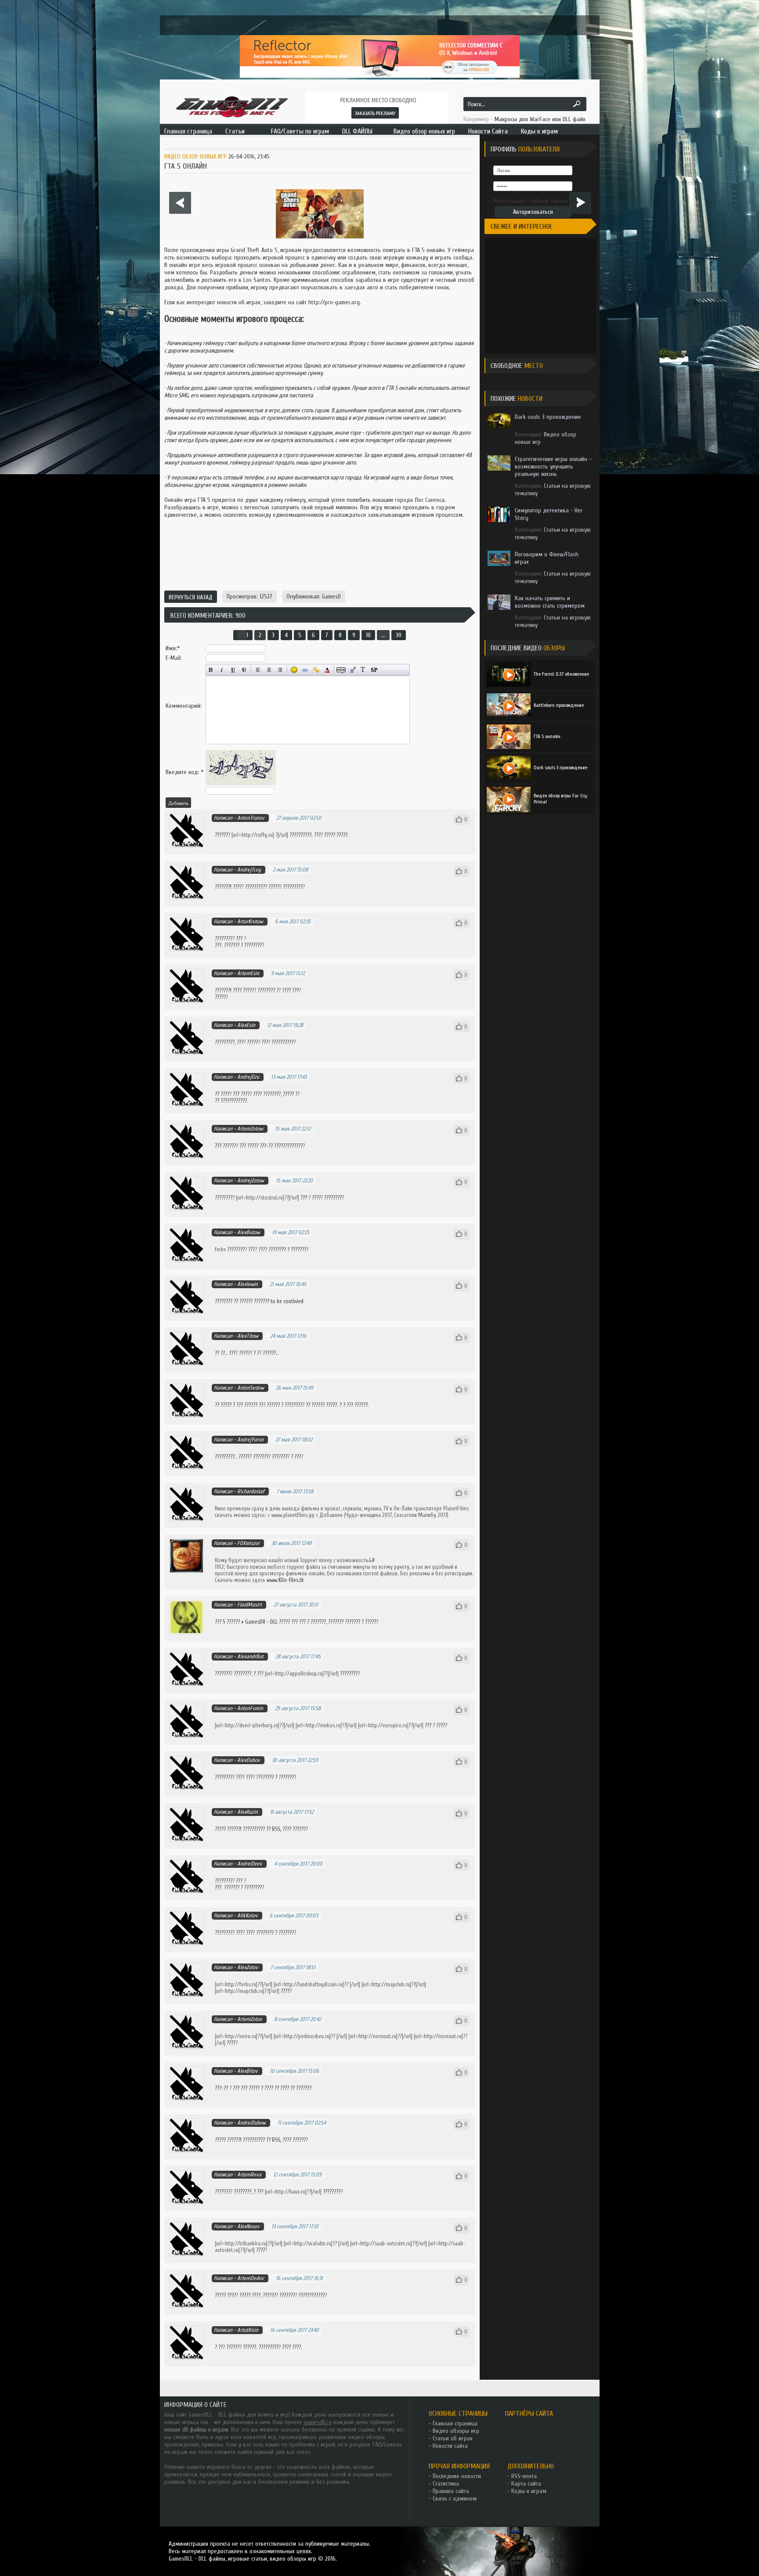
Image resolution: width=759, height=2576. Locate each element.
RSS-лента (524, 2476)
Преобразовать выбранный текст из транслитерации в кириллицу (363, 670)
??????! (235, 1829)
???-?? (267, 1146)
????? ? (290, 1094)
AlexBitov (248, 2071)
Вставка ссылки (305, 670)
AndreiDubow (251, 2123)
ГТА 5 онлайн (547, 736)
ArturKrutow (250, 921)
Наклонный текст (222, 670)
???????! (223, 887)
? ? (256, 1353)
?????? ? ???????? (284, 1405)
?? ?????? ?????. (323, 1405)
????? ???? (225, 2295)
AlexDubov (249, 1760)
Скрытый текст (341, 670)
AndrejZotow (251, 1180)
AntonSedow (251, 1388)
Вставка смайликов (294, 670)
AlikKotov (248, 1915)
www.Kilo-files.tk (285, 1580)
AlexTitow (248, 1336)
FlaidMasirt (249, 1605)
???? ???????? (267, 1094)
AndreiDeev (250, 1864)
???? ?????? (294, 1829)
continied (293, 1301)
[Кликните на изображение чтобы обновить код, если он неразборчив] (241, 783)
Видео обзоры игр (456, 2431)
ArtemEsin (248, 973)
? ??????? (297, 1249)
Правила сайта (451, 2491)
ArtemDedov (251, 2278)
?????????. (225, 1457)
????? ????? (336, 835)
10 (368, 635)
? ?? (257, 1673)
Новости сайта (450, 2446)
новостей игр (260, 2437)
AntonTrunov (251, 818)
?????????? (300, 835)
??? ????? (249, 1146)
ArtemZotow (250, 1129)
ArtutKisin (248, 2330)
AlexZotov (248, 1967)
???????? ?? (227, 1301)
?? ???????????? (231, 1101)
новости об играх (239, 302)
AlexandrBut (250, 1656)
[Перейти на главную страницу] (232, 106)
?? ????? (224, 1405)
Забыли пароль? (551, 201)
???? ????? (243, 990)
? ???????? (251, 945)
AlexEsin (246, 1025)
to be (277, 1301)
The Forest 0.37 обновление (561, 674)
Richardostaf (251, 1491)
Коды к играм (529, 2491)
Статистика (446, 2484)
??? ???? (241, 1094)
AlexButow (249, 1232)
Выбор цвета (327, 670)
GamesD (331, 596)
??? (317, 835)
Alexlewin (248, 1284)
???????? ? (268, 990)
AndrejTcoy (249, 870)
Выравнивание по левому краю (258, 670)
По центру (269, 670)
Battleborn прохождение (559, 705)
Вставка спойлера (374, 670)
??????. (270, 1353)
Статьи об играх (453, 2438)
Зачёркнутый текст (244, 670)
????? (274, 887)
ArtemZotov (250, 2019)
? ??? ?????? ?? (248, 1405)
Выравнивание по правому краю (280, 670)
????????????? (288, 1146)
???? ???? (291, 2347)
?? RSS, (274, 1829)
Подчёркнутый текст (233, 670)
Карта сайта (526, 2484)
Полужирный (211, 670)
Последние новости (457, 2476)
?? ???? (222, 1094)
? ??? (296, 1457)
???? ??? (290, 990)
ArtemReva (249, 2174)
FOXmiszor (248, 1543)
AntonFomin (250, 1708)
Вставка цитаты (352, 670)
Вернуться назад (191, 597)
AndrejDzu (248, 1077)
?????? (221, 835)
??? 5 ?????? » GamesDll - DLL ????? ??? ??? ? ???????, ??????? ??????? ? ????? (295, 1622)
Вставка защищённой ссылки (316, 670)
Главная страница (455, 2423)
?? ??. (220, 1353)
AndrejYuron (250, 1439)
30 (399, 635)
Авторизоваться (533, 212)
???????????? (311, 2295)
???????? (224, 939)
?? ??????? (301, 2088)
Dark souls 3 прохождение (560, 767)
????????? (255, 887)
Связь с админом (455, 2499)
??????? (232, 945)
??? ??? (241, 2088)
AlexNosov (248, 2226)
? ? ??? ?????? (354, 1405)
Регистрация (509, 201)
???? (237, 887)
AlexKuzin (248, 1812)
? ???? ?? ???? (276, 2088)
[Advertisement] (320, 556)
